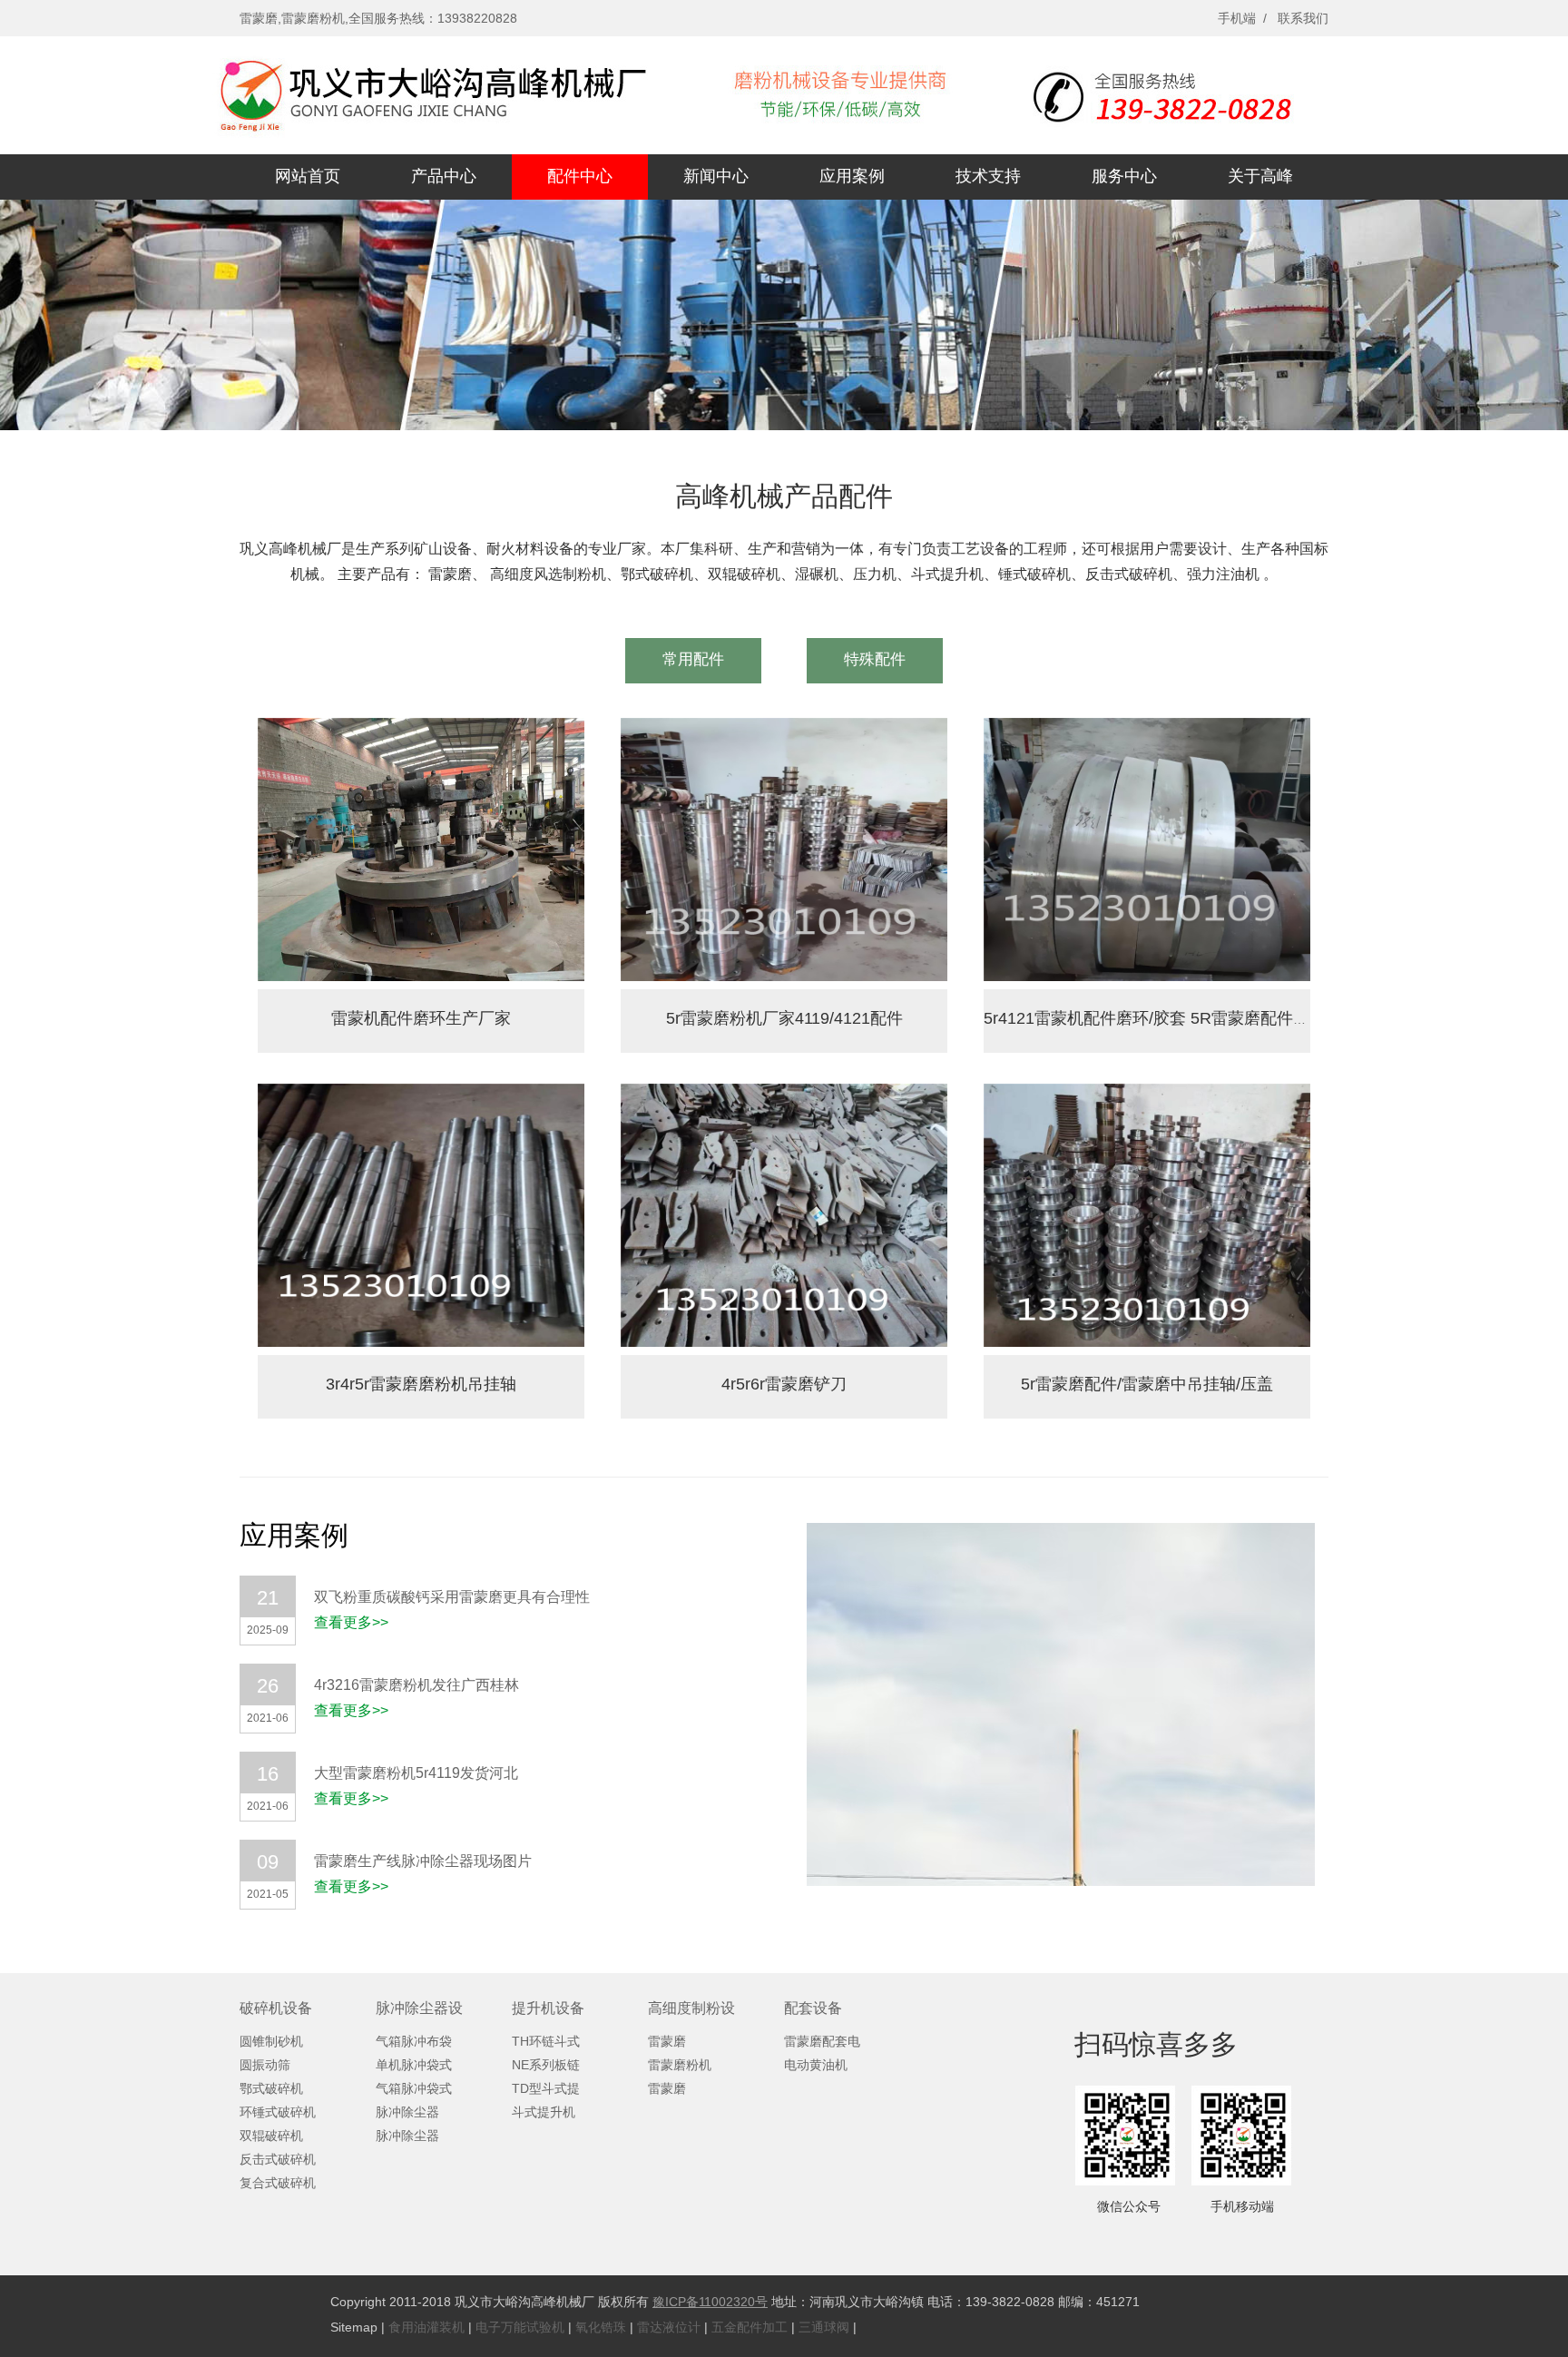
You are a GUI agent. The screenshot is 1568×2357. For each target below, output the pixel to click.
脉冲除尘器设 (419, 2008)
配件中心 (580, 176)
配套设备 (813, 2008)
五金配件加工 (750, 2327)
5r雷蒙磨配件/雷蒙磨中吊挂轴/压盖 (1147, 1384)
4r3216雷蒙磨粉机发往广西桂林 (416, 1685)
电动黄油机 (816, 2065)
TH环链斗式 (546, 2041)
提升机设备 (548, 2008)
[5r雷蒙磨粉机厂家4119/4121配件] (784, 976)
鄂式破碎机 (271, 2088)
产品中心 (444, 176)
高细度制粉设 (691, 2008)
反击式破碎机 (278, 2159)
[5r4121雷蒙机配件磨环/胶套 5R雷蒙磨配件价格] (1147, 976)
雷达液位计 (669, 2327)
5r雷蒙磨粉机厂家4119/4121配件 (784, 1018)
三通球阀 (824, 2327)
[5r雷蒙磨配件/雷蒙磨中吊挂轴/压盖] (1147, 1341)
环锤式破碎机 (278, 2112)
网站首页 (308, 176)
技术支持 (988, 176)
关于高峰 (1260, 176)
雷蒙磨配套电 (822, 2041)
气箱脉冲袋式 (414, 2088)
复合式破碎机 (278, 2183)
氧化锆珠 (601, 2327)
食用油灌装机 (426, 2327)
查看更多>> (351, 1622)
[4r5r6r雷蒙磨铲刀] (784, 1341)
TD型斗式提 (546, 2088)
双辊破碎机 (271, 2136)
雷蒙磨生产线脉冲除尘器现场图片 (423, 1861)
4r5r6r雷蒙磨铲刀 (784, 1384)
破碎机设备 (276, 2008)
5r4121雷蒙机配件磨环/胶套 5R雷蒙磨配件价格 (1155, 1018)
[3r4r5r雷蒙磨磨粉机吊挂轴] (421, 1341)
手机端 (1237, 18)
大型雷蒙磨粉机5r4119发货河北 (416, 1773)
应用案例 (852, 176)
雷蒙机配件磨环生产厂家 (421, 1018)
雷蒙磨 (667, 2041)
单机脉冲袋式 (414, 2065)
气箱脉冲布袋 (414, 2041)
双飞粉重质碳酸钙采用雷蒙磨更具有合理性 (452, 1597)
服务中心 (1124, 176)
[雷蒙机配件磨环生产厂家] (421, 976)
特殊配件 (875, 659)
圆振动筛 (265, 2065)
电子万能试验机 (520, 2327)
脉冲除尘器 (407, 2112)
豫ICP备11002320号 (710, 2302)
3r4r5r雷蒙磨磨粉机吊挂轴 (421, 1384)
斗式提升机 (544, 2112)
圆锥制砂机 (271, 2041)
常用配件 (693, 659)
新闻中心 (716, 176)
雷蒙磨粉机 (680, 2065)
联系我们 (1303, 18)
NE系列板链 (546, 2065)
